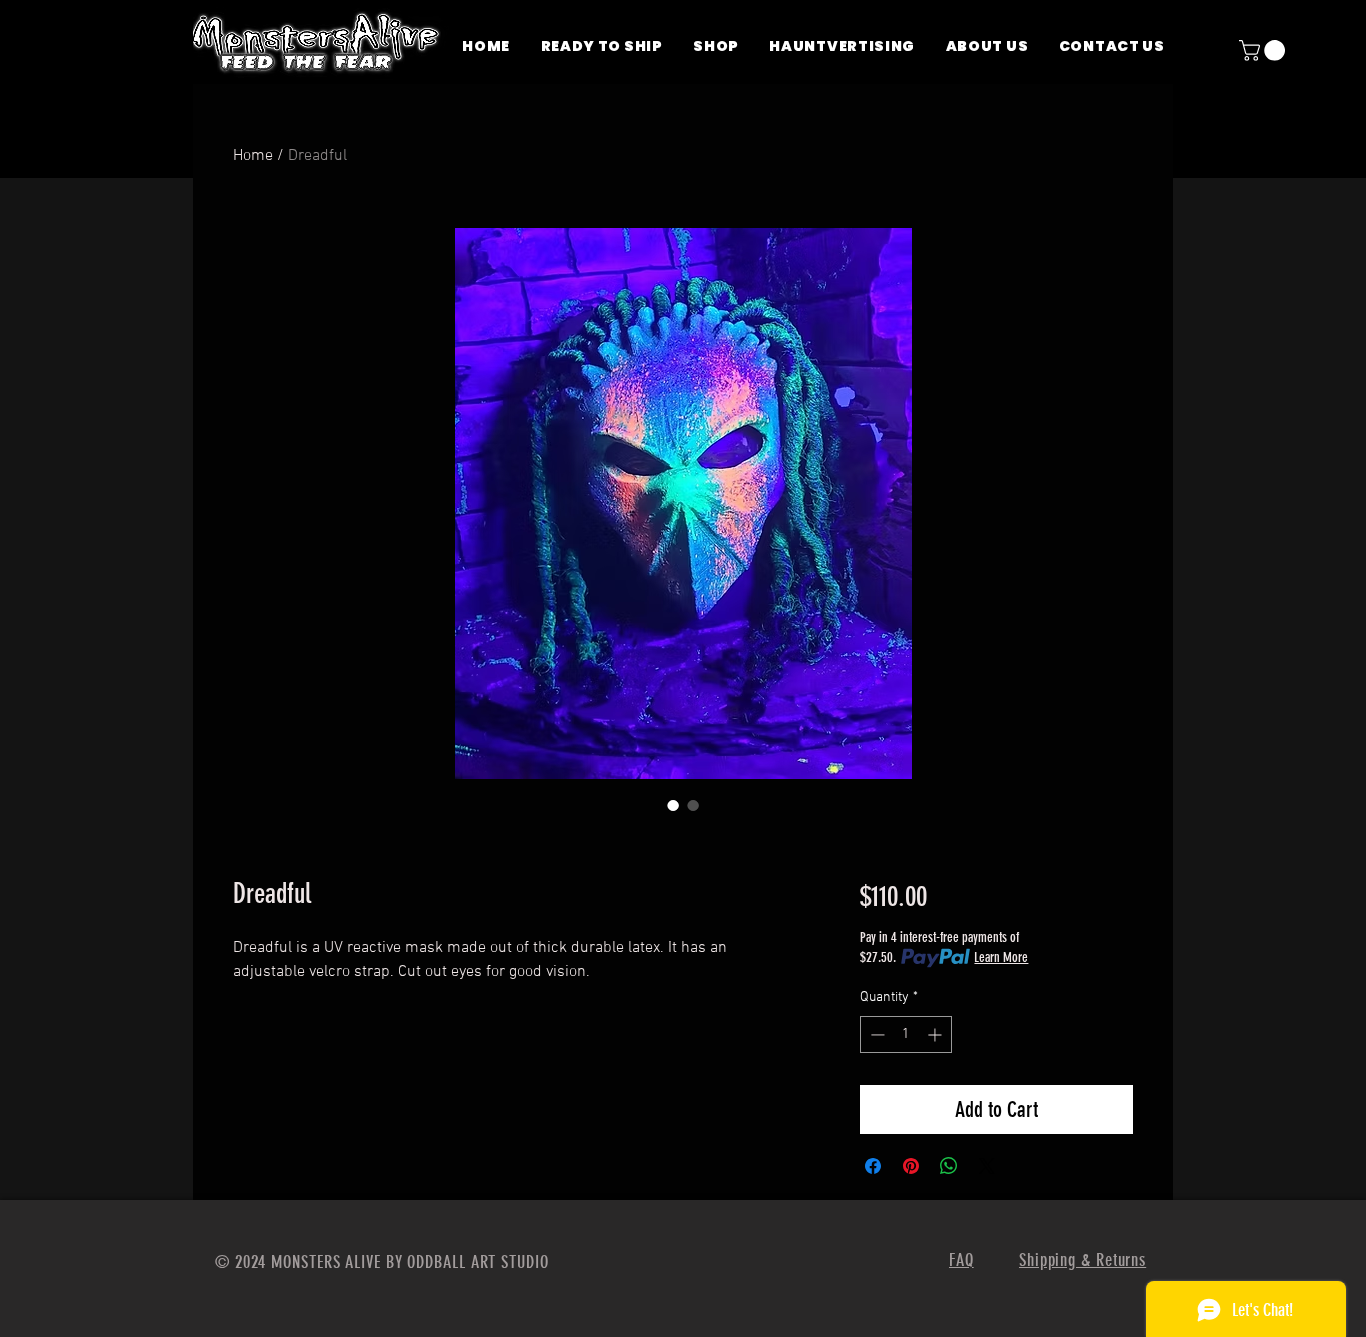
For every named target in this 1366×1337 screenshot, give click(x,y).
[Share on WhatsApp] (949, 1166)
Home (253, 156)
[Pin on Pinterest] (911, 1166)
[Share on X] (987, 1166)
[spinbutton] (906, 1034)
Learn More (1001, 957)
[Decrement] (875, 1034)
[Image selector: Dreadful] (673, 805)
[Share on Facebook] (873, 1166)
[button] (1264, 50)
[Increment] (936, 1034)
